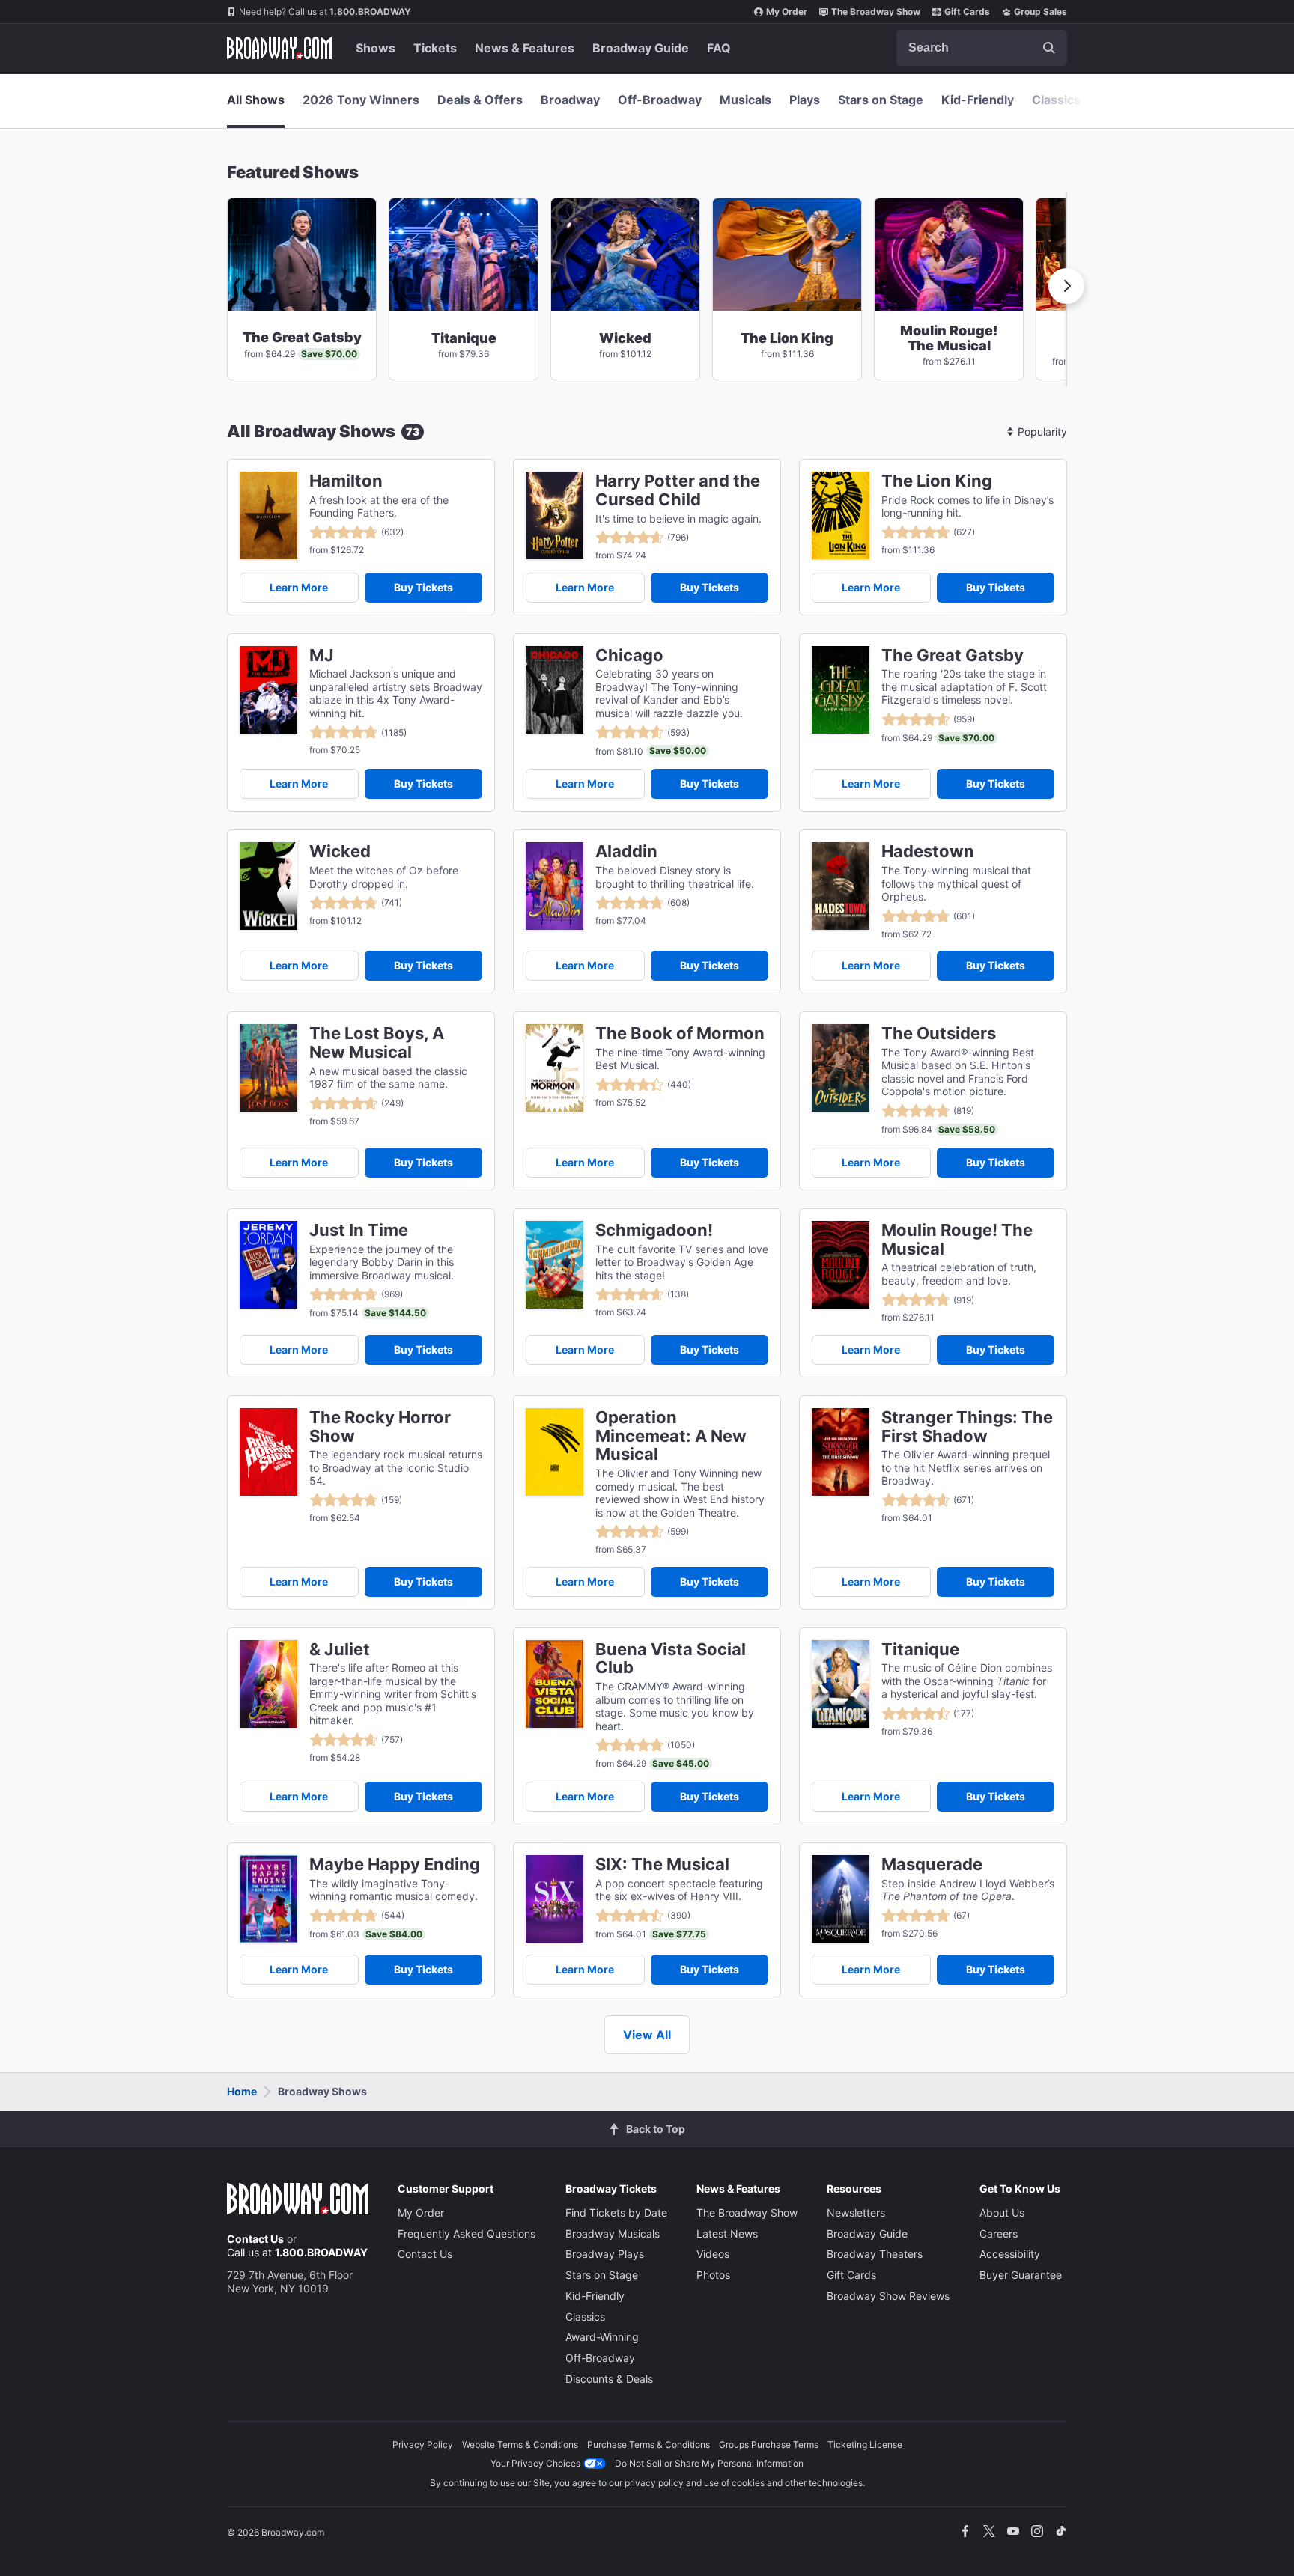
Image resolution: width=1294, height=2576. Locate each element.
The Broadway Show (876, 12)
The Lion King (937, 481)
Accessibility (1010, 2254)
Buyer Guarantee (1021, 2275)
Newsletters (856, 2213)
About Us (1002, 2213)
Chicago (629, 655)
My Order (787, 12)
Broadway (570, 100)
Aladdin (626, 852)
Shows (376, 48)
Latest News (727, 2234)
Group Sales (1041, 12)
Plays (805, 100)
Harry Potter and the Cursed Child (678, 490)
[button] (1066, 286)
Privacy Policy (423, 2445)
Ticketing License (865, 2445)
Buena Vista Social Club (671, 1659)
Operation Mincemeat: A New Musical (671, 1436)
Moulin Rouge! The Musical (957, 1240)
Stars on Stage (881, 100)
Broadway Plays (605, 2254)
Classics (1056, 100)
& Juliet (340, 1650)
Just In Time (359, 1230)
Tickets (435, 48)
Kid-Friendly (978, 100)
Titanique (920, 1650)
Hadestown (928, 852)
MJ (322, 655)
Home (242, 2091)
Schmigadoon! (654, 1230)
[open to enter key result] (1049, 48)
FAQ (719, 48)
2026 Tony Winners (361, 100)
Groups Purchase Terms (769, 2445)
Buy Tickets (423, 587)
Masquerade (932, 1864)
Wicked (340, 852)
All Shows (256, 100)
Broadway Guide (641, 48)
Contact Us (255, 2239)
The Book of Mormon (680, 1033)
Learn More (299, 587)
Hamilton (346, 481)
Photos (713, 2275)
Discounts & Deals (609, 2379)
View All (647, 2035)
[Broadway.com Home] (279, 48)
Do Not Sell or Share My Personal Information (709, 2463)
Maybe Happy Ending (395, 1864)
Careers (999, 2234)
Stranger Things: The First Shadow (967, 1427)
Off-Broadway (660, 100)
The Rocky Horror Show (380, 1427)
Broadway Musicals (613, 2234)
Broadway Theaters (875, 2254)
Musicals (745, 100)
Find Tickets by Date (616, 2213)
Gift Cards (967, 12)
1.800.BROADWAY (325, 12)
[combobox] (982, 48)
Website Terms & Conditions (520, 2445)
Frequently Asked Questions (467, 2234)
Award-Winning (602, 2337)
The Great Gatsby (953, 655)
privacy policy (654, 2483)
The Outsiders (939, 1033)
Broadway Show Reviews (888, 2296)
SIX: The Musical (662, 1864)
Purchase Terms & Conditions (648, 2445)
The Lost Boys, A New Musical (377, 1043)
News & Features (525, 48)
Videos (713, 2254)
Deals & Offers (480, 100)
